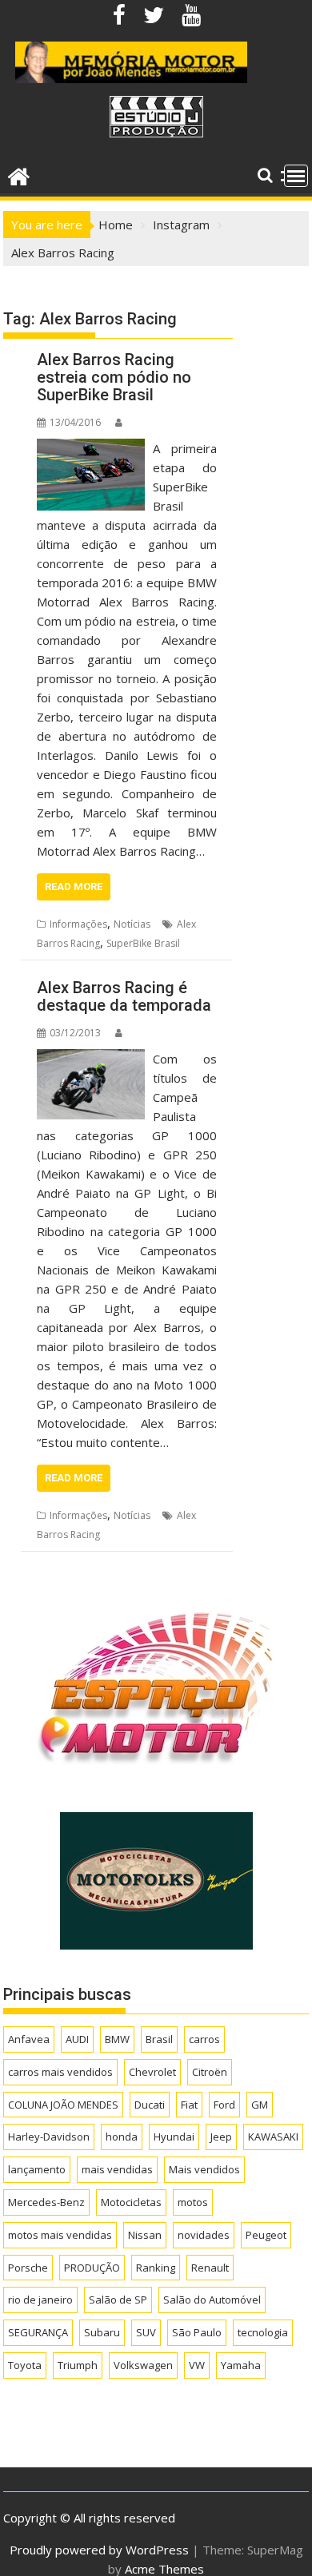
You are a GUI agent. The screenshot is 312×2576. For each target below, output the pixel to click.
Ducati (150, 2105)
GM (260, 2105)
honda (122, 2137)
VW (197, 2365)
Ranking (156, 2268)
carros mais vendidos (60, 2072)
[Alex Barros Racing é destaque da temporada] (90, 1059)
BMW (117, 2039)
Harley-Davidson (49, 2137)
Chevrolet (152, 2072)
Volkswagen (143, 2365)
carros (204, 2039)
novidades (204, 2235)
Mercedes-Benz (46, 2202)
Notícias (132, 924)
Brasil (159, 2039)
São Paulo (197, 2332)
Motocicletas (131, 2202)
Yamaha (241, 2365)
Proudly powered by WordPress (99, 2550)
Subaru (102, 2332)
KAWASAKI (273, 2137)
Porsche (28, 2268)
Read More (74, 886)
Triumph (78, 2365)
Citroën (210, 2072)
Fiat (189, 2105)
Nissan (145, 2235)
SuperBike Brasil (143, 943)
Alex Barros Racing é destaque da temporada (124, 996)
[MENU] (296, 176)
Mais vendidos (204, 2169)
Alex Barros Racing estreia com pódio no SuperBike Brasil (114, 377)
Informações (78, 924)
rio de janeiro (40, 2300)
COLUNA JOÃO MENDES (63, 2105)
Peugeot (266, 2235)
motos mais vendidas (60, 2235)
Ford (224, 2105)
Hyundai (174, 2137)
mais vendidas (117, 2169)
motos (193, 2202)
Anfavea (29, 2039)
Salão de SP (118, 2300)
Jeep (221, 2137)
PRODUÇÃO (92, 2268)
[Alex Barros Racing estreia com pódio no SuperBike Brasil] (90, 448)
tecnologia (263, 2332)
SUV (146, 2332)
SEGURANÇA (38, 2332)
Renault (210, 2268)
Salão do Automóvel (212, 2300)
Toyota (25, 2365)
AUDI (77, 2039)
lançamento (37, 2169)
